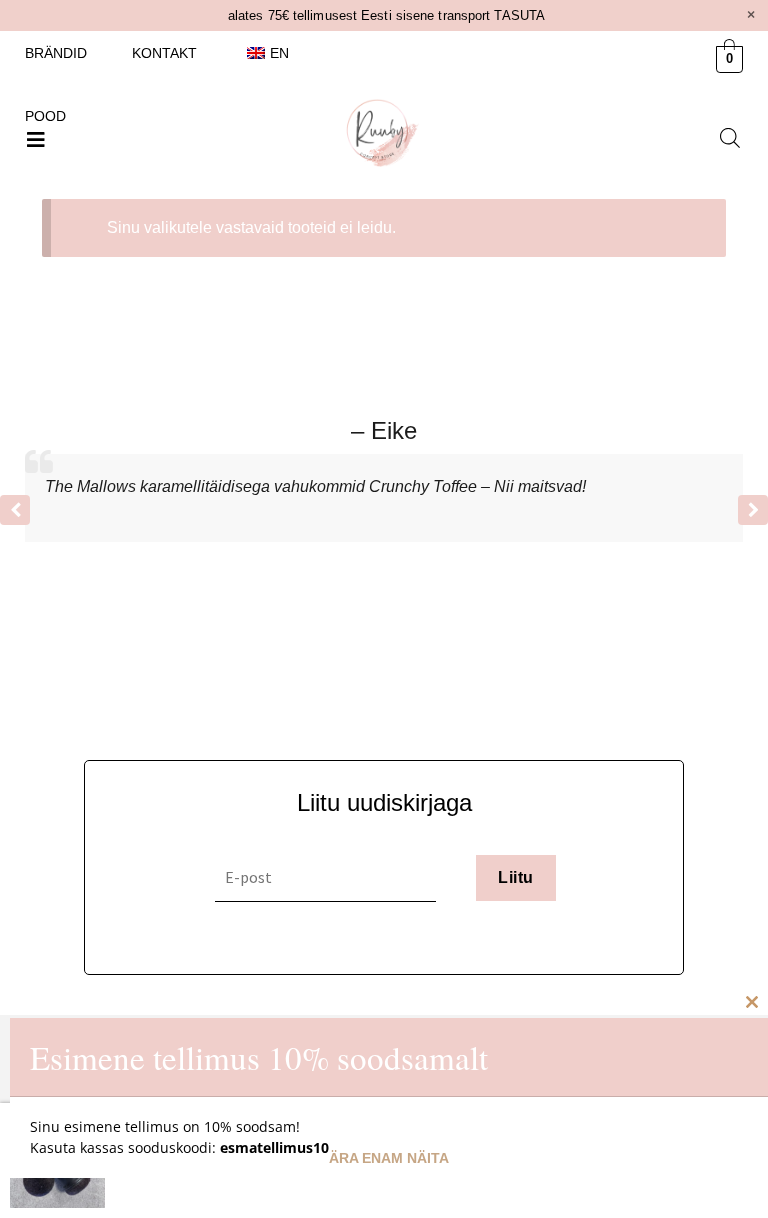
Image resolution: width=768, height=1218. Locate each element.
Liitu (515, 877)
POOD (45, 116)
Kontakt (164, 53)
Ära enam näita (389, 1158)
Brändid (56, 53)
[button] (36, 140)
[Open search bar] (730, 138)
